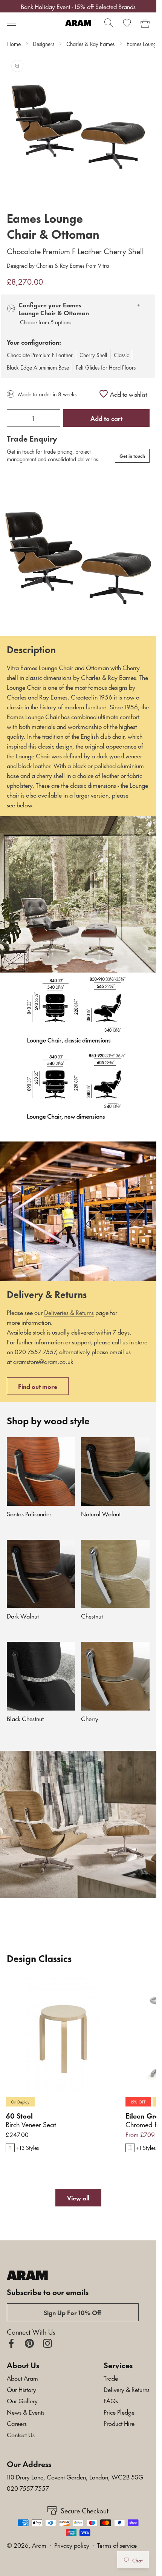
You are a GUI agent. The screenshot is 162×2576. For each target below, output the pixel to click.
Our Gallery (22, 2400)
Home (14, 44)
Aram (39, 2545)
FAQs (111, 2400)
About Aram (22, 2378)
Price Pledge (119, 2412)
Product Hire (119, 2423)
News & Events (26, 2412)
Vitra (103, 265)
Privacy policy (72, 2545)
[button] (11, 23)
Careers (17, 2423)
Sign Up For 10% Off (73, 2312)
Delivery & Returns (127, 2389)
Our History (21, 2389)
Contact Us (21, 2434)
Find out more (38, 1386)
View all (78, 2197)
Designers (44, 44)
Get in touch (132, 456)
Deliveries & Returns (69, 1312)
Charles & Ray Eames (90, 44)
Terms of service (117, 2545)
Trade (111, 2378)
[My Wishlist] (127, 23)
